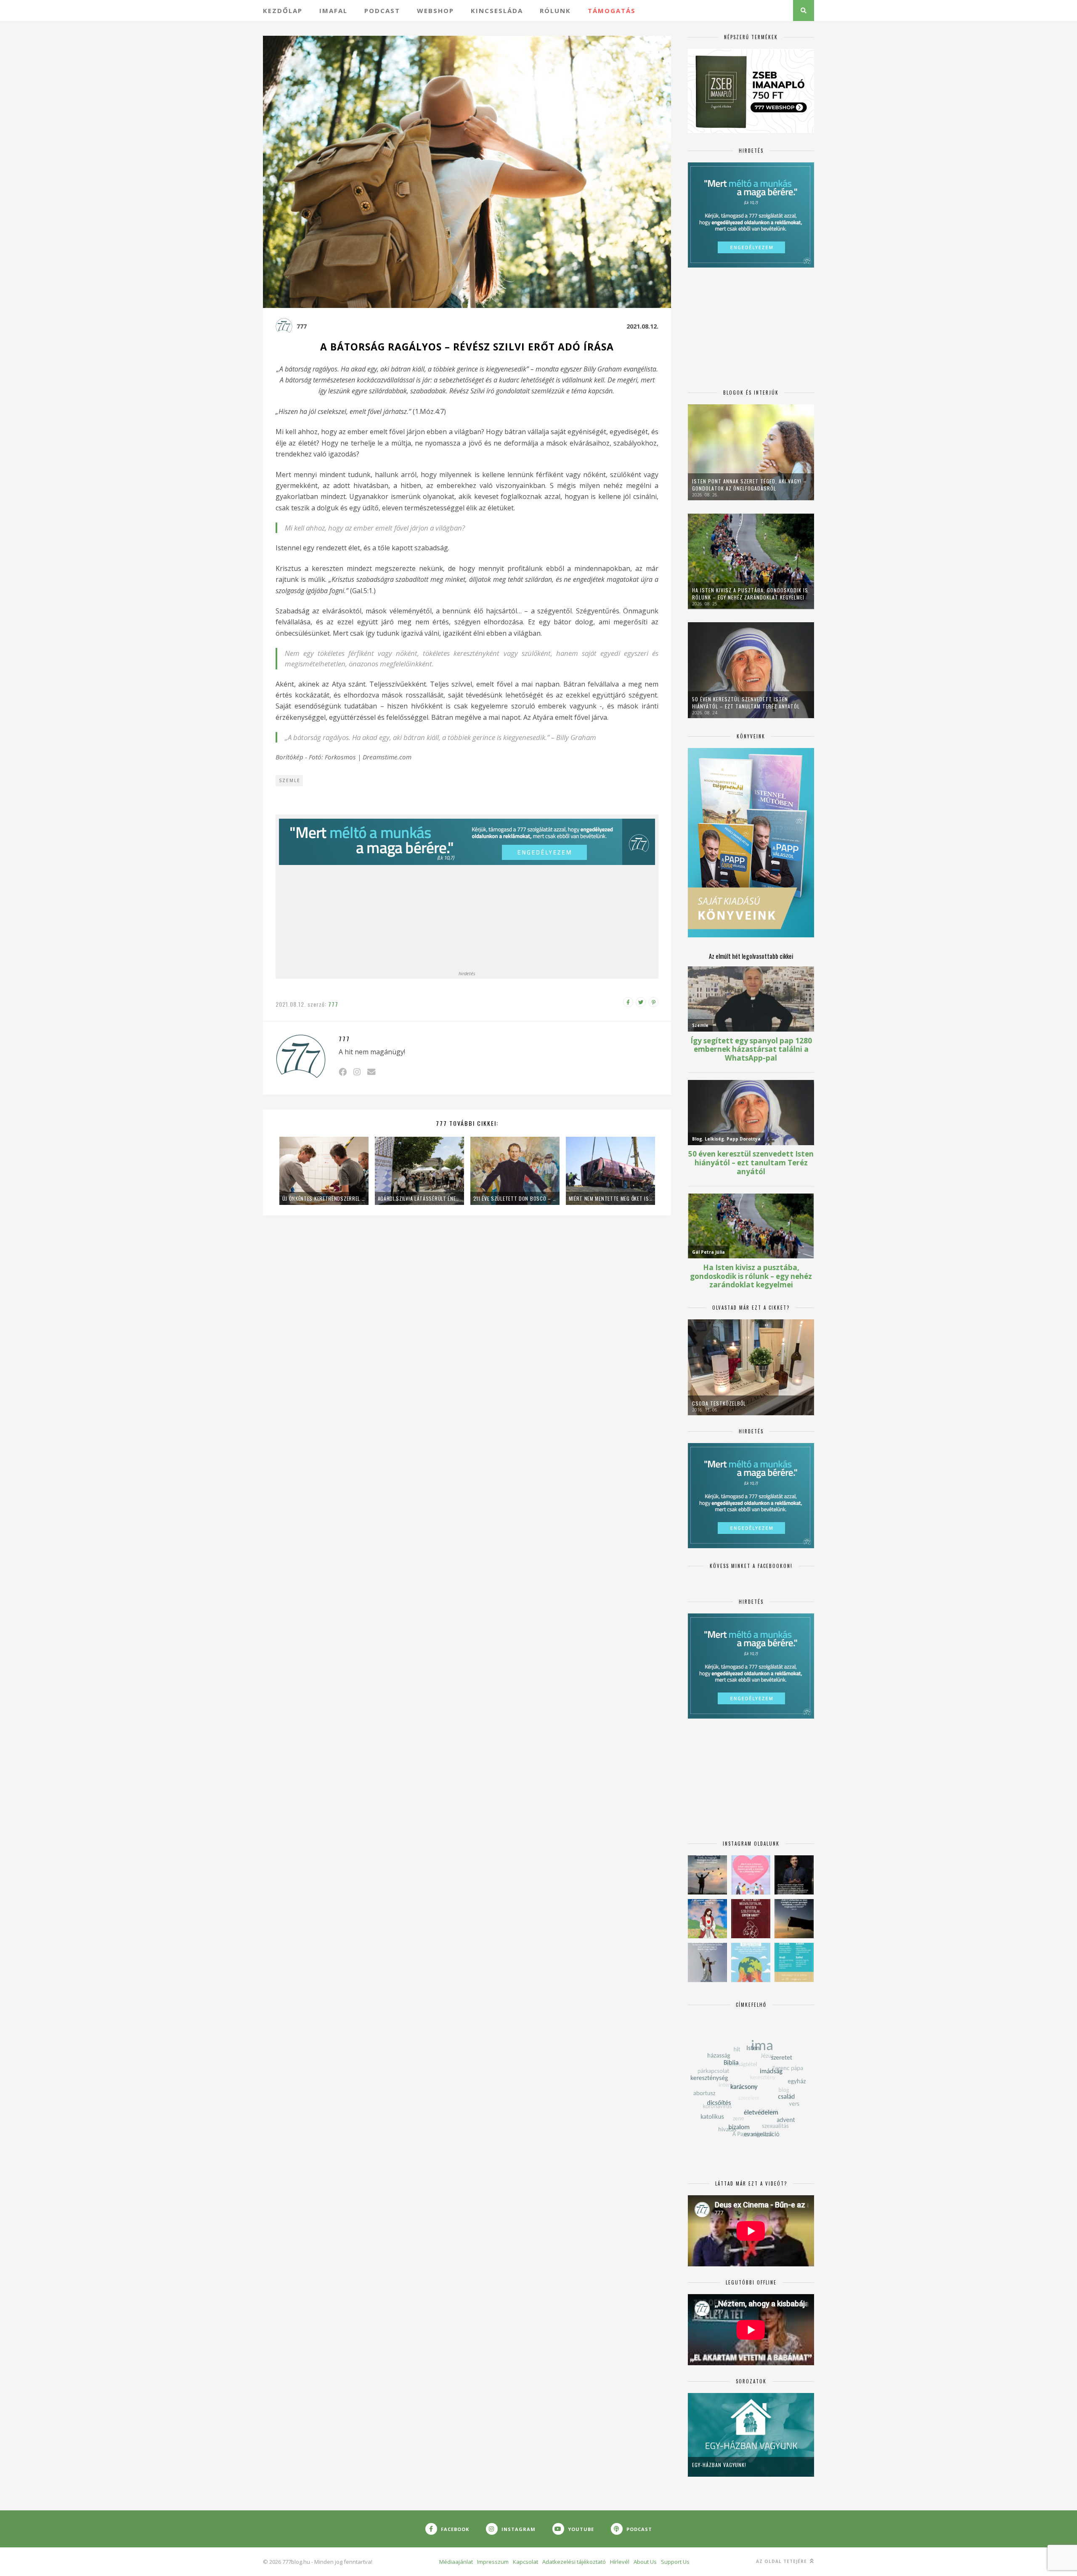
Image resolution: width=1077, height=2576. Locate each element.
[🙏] (707, 1919)
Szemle (290, 780)
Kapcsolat (525, 2562)
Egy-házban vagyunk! (719, 2465)
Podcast (382, 11)
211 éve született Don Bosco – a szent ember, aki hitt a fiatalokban (515, 1198)
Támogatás (612, 11)
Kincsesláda (497, 11)
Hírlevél (620, 2562)
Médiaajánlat (456, 2562)
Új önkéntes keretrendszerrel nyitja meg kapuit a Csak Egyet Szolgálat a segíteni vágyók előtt (324, 1198)
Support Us (675, 2562)
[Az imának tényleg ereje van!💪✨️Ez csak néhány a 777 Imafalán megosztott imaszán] (794, 1962)
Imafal (333, 11)
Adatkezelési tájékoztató (574, 2562)
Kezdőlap (283, 11)
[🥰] (751, 1875)
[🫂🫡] (707, 1962)
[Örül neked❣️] (707, 1875)
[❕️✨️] (794, 1919)
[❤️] (751, 1919)
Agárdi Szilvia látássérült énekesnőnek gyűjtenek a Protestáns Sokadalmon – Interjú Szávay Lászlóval (419, 1198)
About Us (645, 2562)
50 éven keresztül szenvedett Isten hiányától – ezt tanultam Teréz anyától (746, 703)
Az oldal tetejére (782, 2561)
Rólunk (555, 11)
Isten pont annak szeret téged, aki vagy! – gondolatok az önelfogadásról (749, 485)
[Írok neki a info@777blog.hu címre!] (371, 1072)
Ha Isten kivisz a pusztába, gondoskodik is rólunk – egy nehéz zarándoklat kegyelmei (750, 594)
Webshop (435, 11)
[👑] (751, 1962)
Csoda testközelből (719, 1403)
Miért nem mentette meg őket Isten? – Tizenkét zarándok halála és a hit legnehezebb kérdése (610, 1198)
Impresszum (493, 2562)
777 (302, 326)
